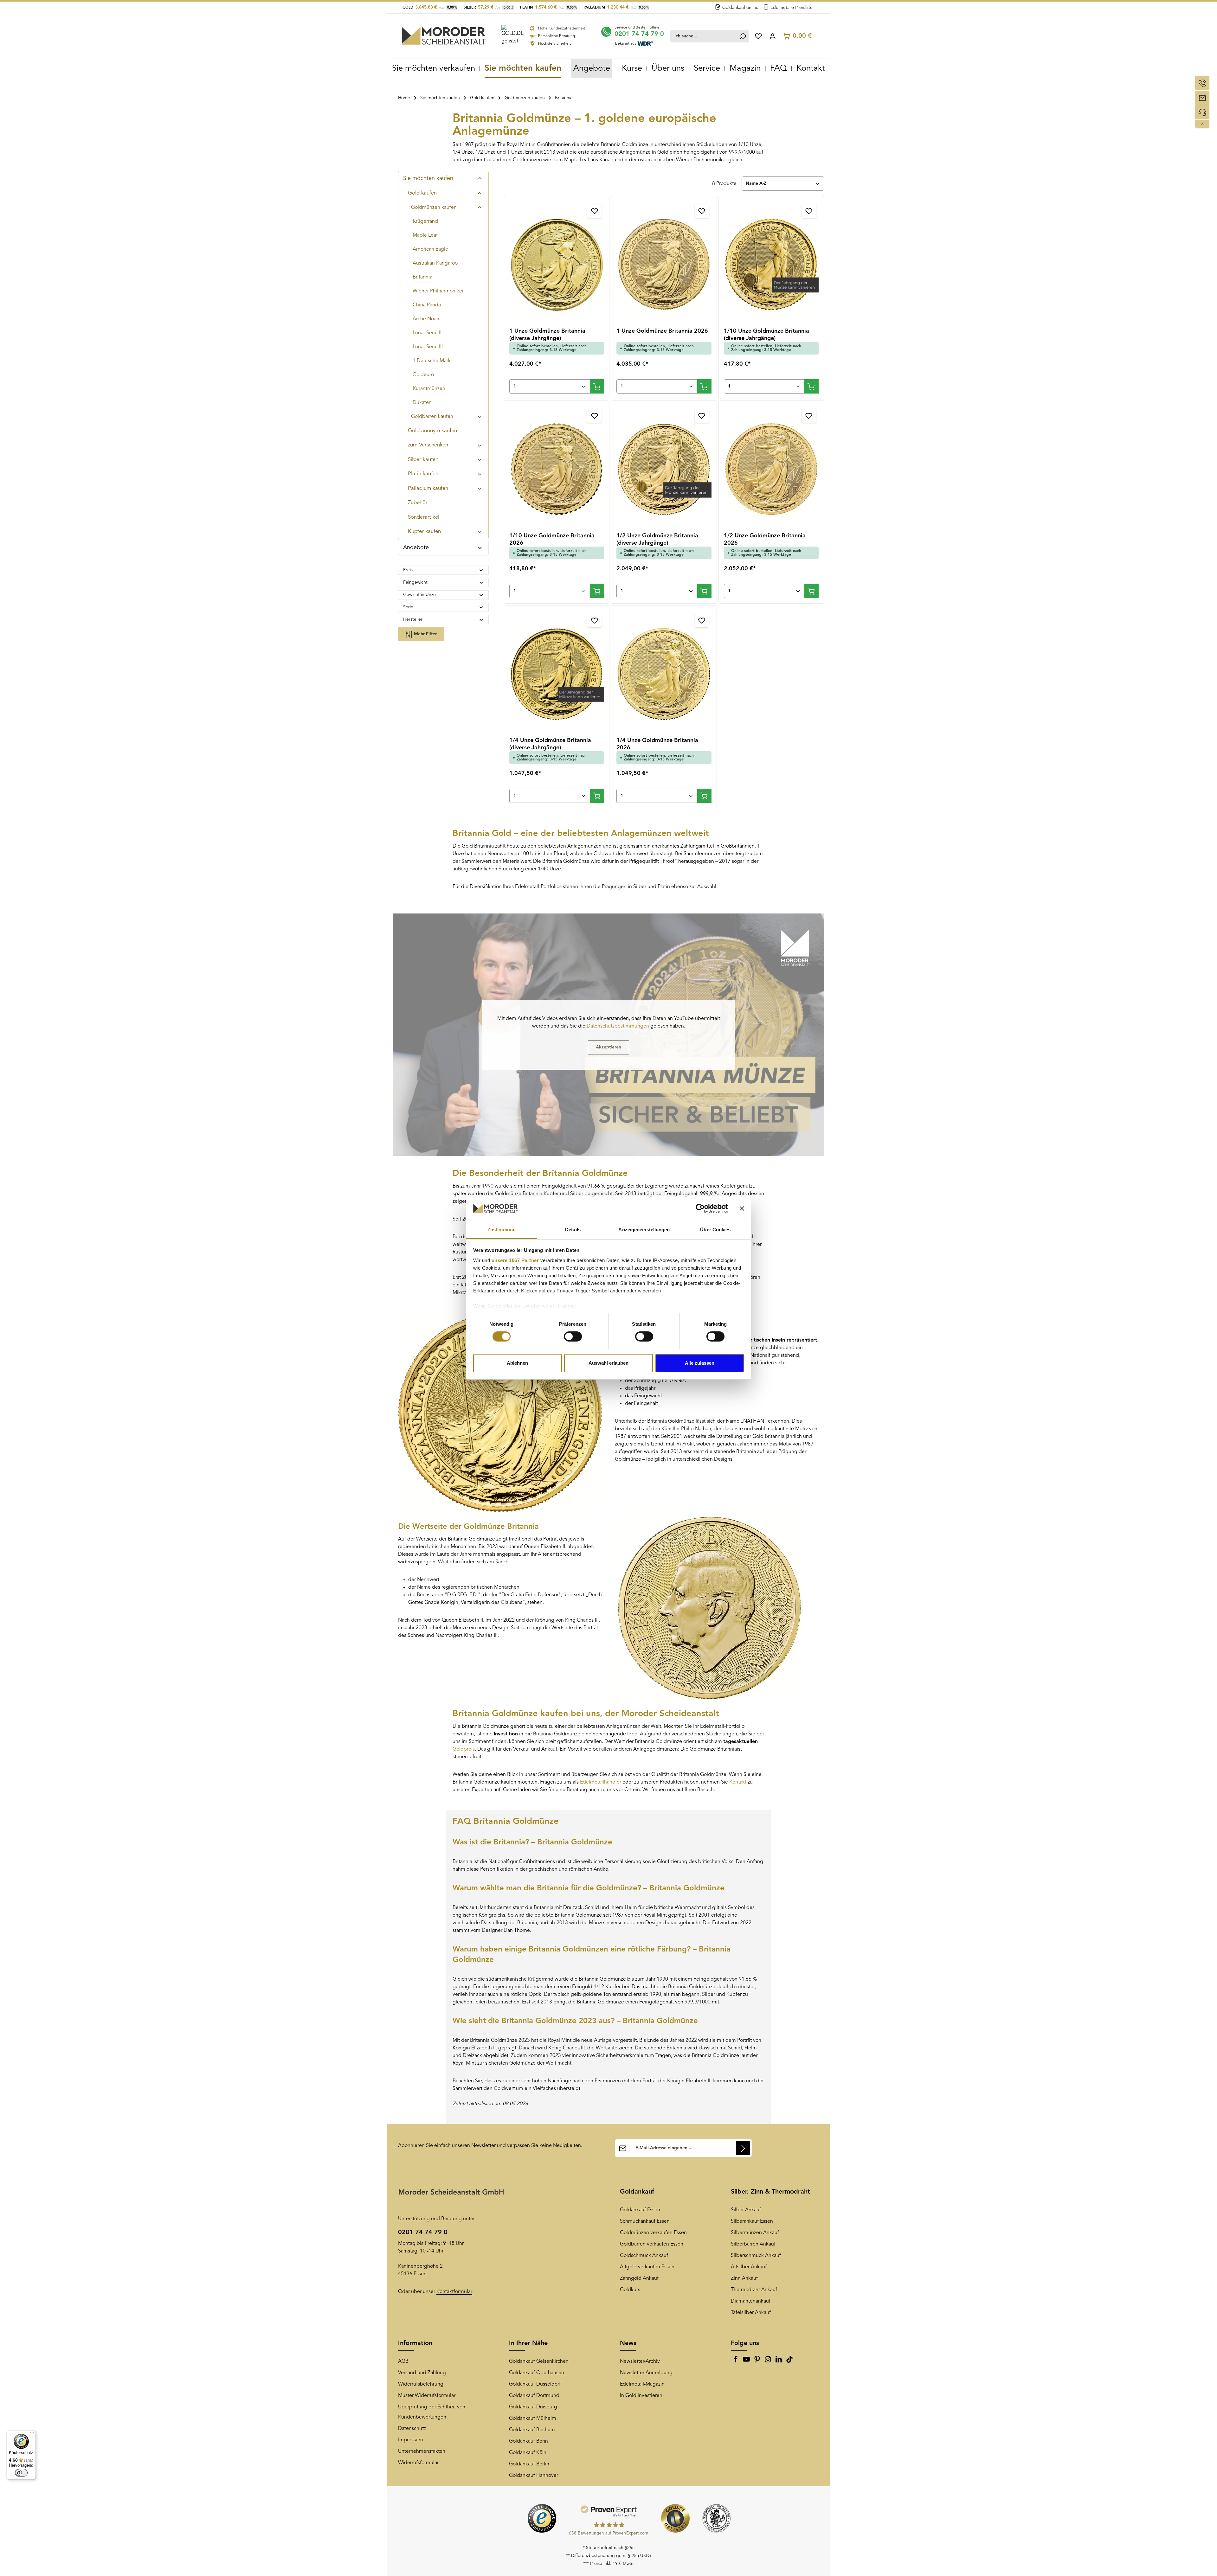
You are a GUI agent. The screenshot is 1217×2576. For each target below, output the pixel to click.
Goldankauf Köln (528, 2453)
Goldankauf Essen (640, 2210)
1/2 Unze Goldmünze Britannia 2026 (765, 539)
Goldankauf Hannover (534, 2476)
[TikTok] (789, 2361)
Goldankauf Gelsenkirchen (539, 2361)
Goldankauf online (740, 8)
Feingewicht (415, 582)
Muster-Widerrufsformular (427, 2396)
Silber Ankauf (746, 2210)
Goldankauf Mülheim (533, 2419)
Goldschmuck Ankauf (644, 2256)
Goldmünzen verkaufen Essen (653, 2233)
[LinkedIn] (779, 2361)
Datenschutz (412, 2429)
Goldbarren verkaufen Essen (652, 2244)
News (628, 2343)
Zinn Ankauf (744, 2278)
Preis (408, 570)
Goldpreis (464, 1749)
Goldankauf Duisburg (533, 2407)
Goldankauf (637, 2192)
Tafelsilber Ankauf (751, 2313)
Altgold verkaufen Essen (647, 2267)
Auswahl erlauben (608, 1363)
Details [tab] (573, 1230)
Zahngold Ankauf (639, 2278)
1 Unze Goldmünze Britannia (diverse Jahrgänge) (547, 335)
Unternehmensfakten (422, 2451)
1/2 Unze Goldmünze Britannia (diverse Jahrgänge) (657, 539)
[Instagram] (769, 2361)
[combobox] (704, 36)
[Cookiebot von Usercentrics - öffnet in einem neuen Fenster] (700, 1208)
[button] (480, 178)
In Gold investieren (641, 2396)
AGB (403, 2361)
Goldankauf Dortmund (534, 2396)
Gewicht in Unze (419, 595)
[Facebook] (736, 2361)
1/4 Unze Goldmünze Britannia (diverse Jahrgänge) (550, 744)
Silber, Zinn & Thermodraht (770, 2192)
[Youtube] (747, 2361)
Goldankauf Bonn (528, 2441)
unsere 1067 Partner (515, 1260)
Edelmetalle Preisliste (792, 8)
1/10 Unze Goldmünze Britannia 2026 (552, 539)
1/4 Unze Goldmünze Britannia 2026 (657, 744)
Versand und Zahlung (422, 2373)
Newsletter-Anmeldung (646, 2373)
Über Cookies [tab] (715, 1230)
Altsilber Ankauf (749, 2267)
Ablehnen (517, 1363)
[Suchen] (743, 36)
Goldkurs (630, 2290)
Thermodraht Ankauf (754, 2290)
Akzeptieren (608, 1047)
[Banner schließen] (742, 1208)
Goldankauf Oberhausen (537, 2373)
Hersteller (413, 619)
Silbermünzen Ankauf (755, 2233)
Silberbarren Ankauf (753, 2244)
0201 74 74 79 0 (639, 34)
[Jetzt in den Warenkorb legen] (597, 386)
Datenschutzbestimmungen (618, 1026)
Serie (408, 607)
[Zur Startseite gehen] (444, 36)
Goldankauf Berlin (529, 2464)
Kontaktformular (454, 2292)
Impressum (411, 2440)
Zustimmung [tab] (502, 1230)
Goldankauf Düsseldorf (535, 2384)
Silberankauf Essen (752, 2221)
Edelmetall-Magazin (642, 2384)
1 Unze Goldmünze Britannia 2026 (662, 331)
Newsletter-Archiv (640, 2361)
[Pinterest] (758, 2361)
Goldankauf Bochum (532, 2430)
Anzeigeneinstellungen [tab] (644, 1230)
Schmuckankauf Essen (645, 2221)
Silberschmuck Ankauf (756, 2256)
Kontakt (738, 1782)
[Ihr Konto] (773, 36)
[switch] (573, 1336)
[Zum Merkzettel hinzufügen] (594, 211)
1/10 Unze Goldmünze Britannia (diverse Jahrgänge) (766, 335)
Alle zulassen (700, 1363)
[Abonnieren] (743, 2148)
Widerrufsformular (418, 2463)
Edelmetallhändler (601, 1782)
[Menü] (32, 2434)
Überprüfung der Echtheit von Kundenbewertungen (432, 2412)
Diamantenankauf (751, 2301)
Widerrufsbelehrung (421, 2384)
